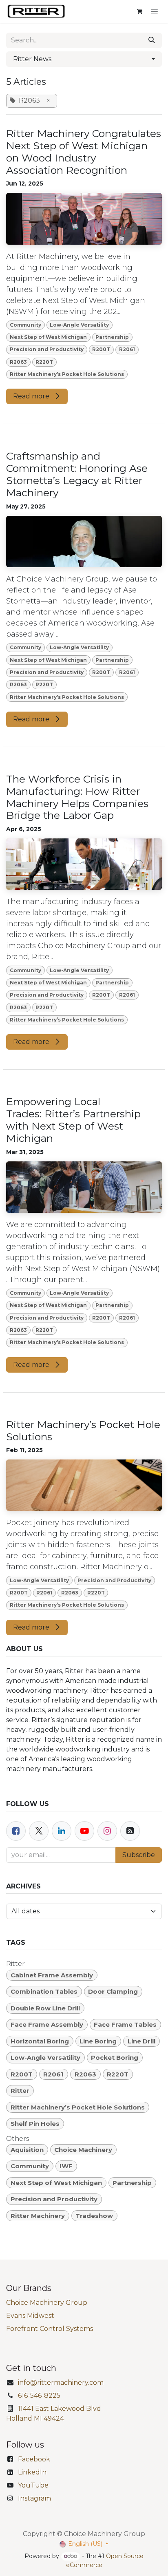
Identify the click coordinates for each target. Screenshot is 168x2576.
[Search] (152, 40)
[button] (84, 59)
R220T (44, 362)
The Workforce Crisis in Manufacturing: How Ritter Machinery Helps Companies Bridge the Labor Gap (77, 797)
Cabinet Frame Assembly (52, 1975)
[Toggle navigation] (154, 11)
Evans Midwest (30, 2316)
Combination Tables (44, 1991)
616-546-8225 (39, 2396)
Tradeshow (94, 2216)
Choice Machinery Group (47, 2303)
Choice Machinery (83, 2150)
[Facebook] (16, 1831)
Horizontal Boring (40, 2041)
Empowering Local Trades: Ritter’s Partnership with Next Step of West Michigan (73, 1120)
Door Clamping (113, 1991)
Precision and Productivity (47, 349)
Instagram (34, 2498)
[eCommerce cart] (139, 11)
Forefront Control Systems (50, 2329)
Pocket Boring (115, 2057)
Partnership (112, 337)
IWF (66, 2166)
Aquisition (27, 2150)
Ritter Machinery (38, 2216)
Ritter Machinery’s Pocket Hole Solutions (67, 374)
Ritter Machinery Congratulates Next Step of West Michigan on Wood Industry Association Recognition (84, 152)
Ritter (20, 2091)
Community (25, 325)
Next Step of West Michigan (48, 337)
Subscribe (139, 1855)
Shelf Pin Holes (35, 2124)
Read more (32, 396)
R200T (101, 349)
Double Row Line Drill (45, 2008)
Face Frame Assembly (47, 2024)
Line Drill (141, 2041)
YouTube (33, 2485)
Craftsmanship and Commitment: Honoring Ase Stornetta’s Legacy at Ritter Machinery (77, 474)
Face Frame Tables (125, 2024)
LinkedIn (32, 2472)
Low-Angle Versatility (79, 325)
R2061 (127, 349)
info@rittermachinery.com (61, 2383)
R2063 (18, 362)
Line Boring (98, 2041)
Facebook (34, 2459)
